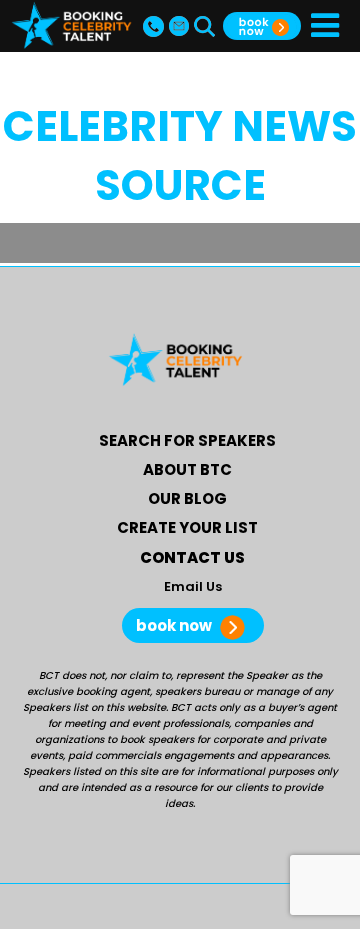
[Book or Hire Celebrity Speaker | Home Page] (71, 25)
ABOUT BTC (187, 469)
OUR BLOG (187, 498)
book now (175, 625)
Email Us (193, 586)
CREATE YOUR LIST (187, 527)
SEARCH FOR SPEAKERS (187, 440)
